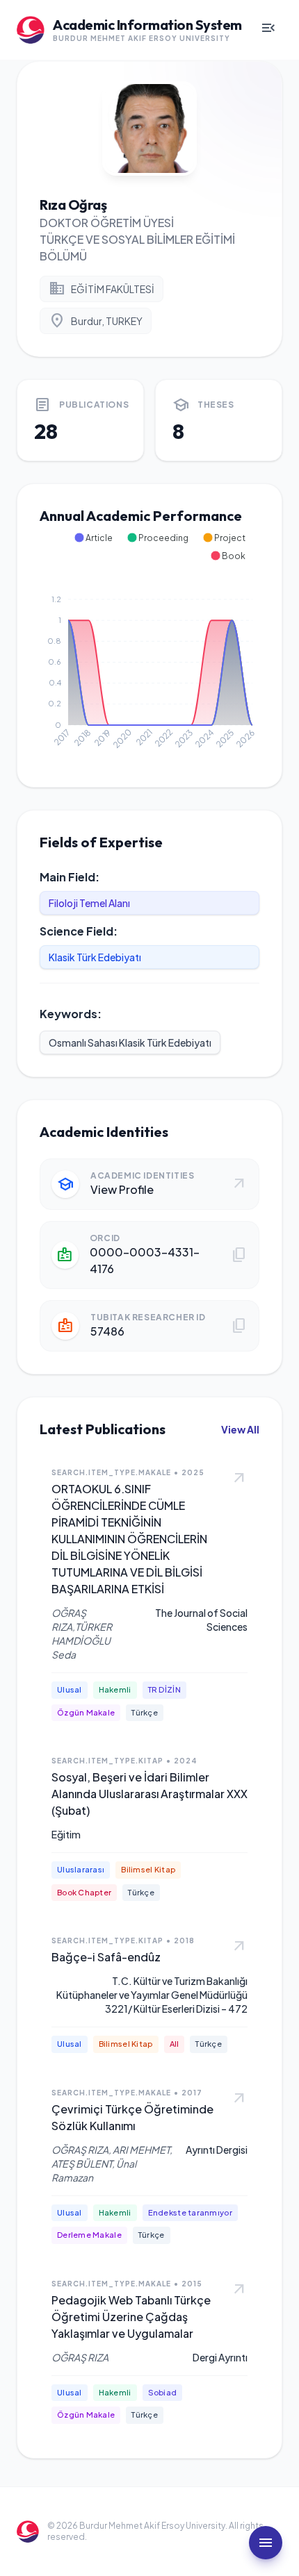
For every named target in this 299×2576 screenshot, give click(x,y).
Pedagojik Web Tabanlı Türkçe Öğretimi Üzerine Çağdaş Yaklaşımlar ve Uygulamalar (131, 2317)
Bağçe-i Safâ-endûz (106, 1957)
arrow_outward (239, 1479)
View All (240, 1429)
